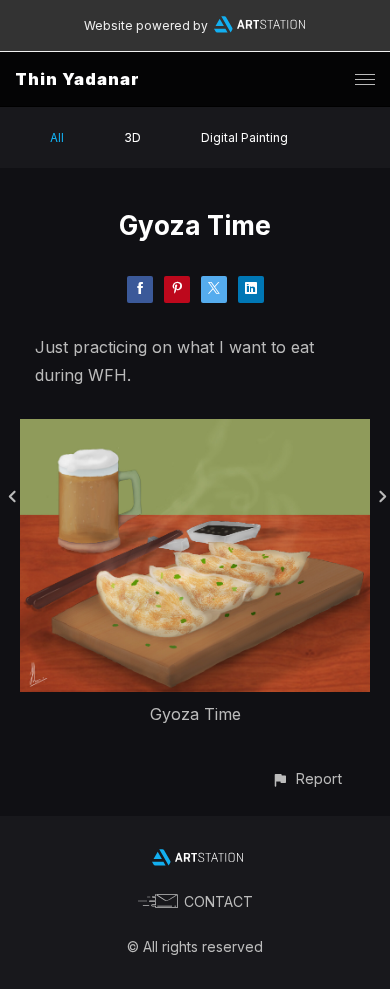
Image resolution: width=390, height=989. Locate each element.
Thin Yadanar (77, 79)
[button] (306, 778)
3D (132, 137)
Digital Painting (244, 137)
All (57, 137)
